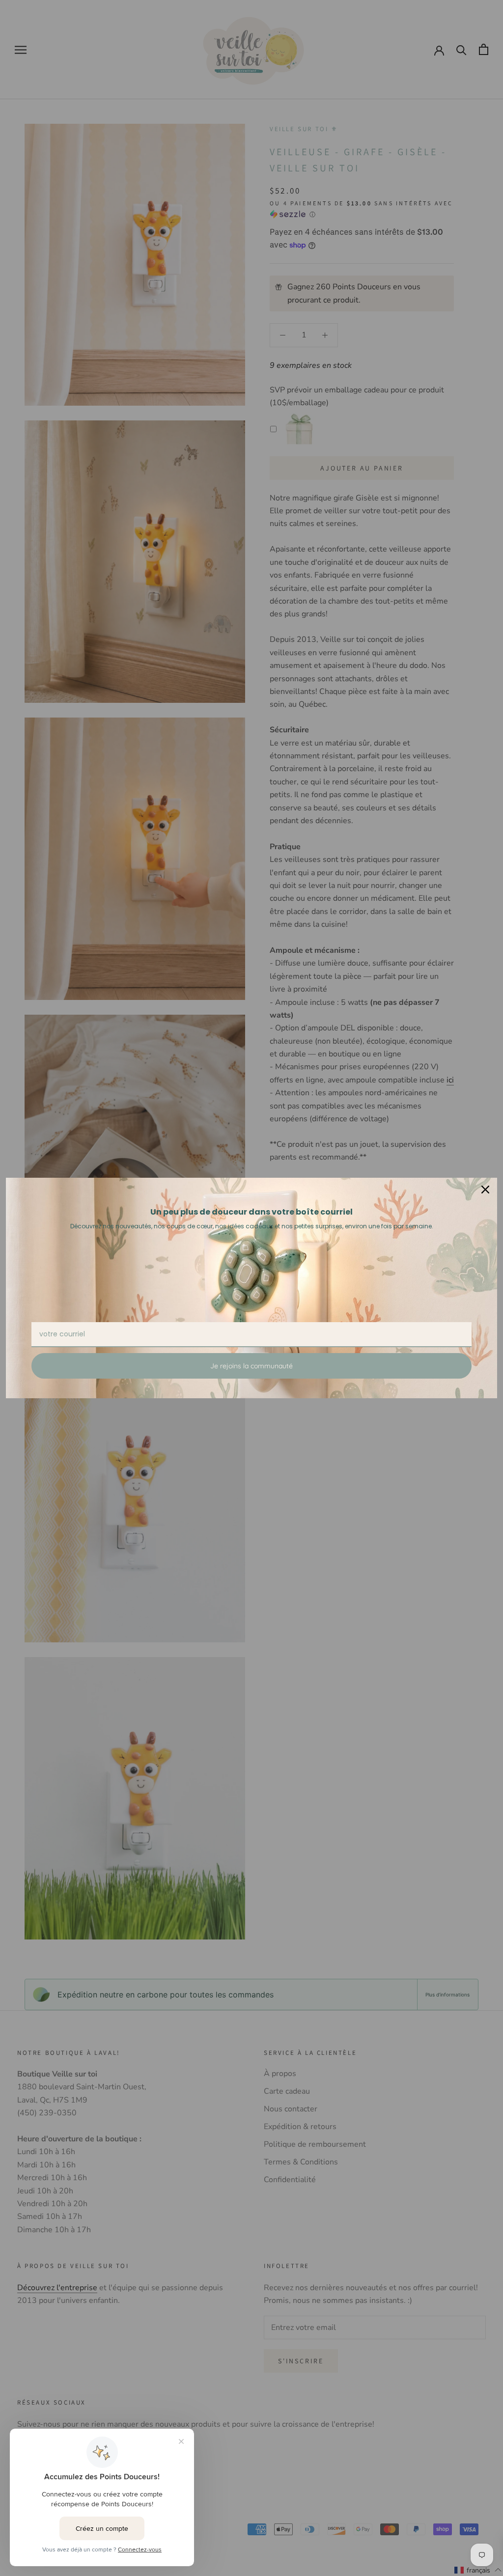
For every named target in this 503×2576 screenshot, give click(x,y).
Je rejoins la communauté (251, 1366)
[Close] (485, 1190)
